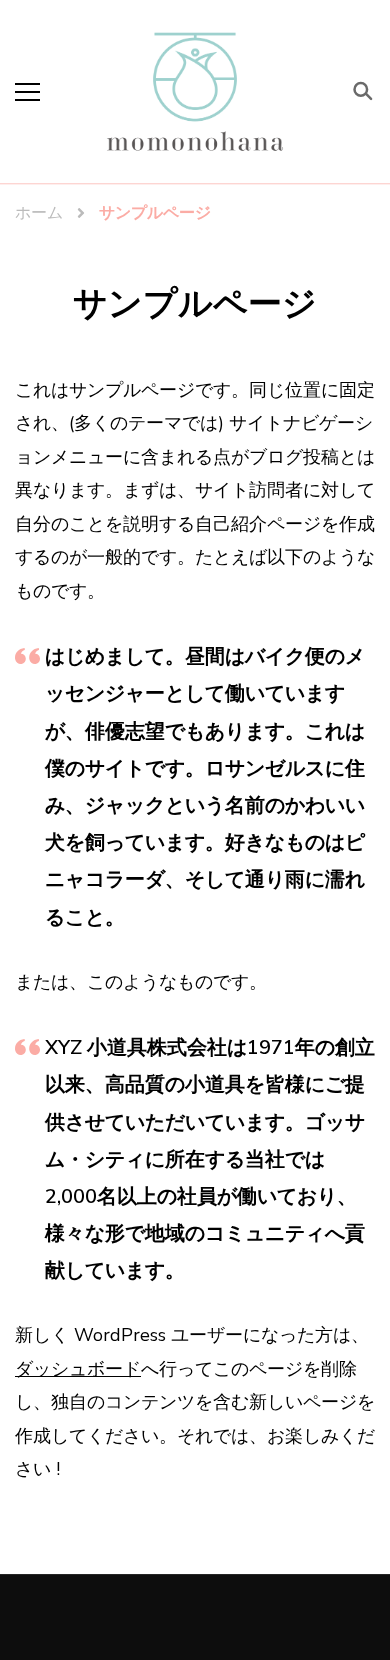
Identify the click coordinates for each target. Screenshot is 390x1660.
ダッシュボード (78, 1369)
